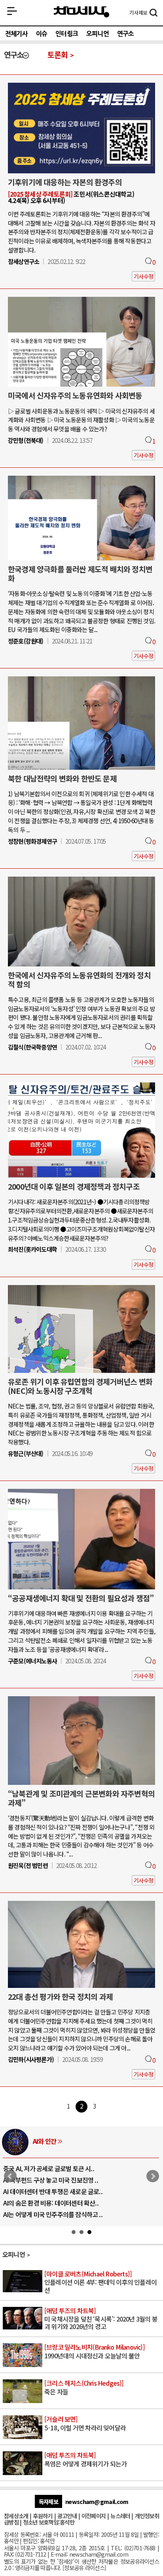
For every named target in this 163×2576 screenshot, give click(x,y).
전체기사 (16, 34)
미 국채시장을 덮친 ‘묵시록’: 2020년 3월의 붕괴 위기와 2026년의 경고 (101, 2319)
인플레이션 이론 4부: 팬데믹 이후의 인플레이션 (100, 2282)
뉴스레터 (120, 2516)
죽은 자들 (84, 2388)
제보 (138, 13)
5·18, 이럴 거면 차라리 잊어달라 (85, 2424)
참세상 (81, 12)
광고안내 (67, 2516)
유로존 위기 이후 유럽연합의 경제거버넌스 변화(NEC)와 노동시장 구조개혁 (80, 1386)
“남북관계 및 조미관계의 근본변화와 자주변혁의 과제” (81, 1798)
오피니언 (98, 34)
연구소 (126, 34)
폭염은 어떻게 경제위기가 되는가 (85, 2460)
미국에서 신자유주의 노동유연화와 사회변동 (75, 395)
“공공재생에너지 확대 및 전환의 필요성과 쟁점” (81, 1598)
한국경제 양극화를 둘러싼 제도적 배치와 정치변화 (80, 574)
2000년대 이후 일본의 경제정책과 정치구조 (74, 1186)
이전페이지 (94, 2516)
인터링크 (67, 34)
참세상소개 (16, 2516)
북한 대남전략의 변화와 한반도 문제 (62, 778)
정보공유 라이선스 (84, 2567)
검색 (154, 13)
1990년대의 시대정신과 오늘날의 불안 (95, 2352)
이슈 (42, 34)
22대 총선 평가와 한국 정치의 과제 (60, 1997)
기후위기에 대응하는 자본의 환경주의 (65, 182)
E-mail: (59, 2554)
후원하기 (43, 2516)
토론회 (58, 55)
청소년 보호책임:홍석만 (49, 2522)
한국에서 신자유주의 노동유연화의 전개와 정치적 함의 (79, 980)
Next (153, 2176)
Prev (10, 2176)
